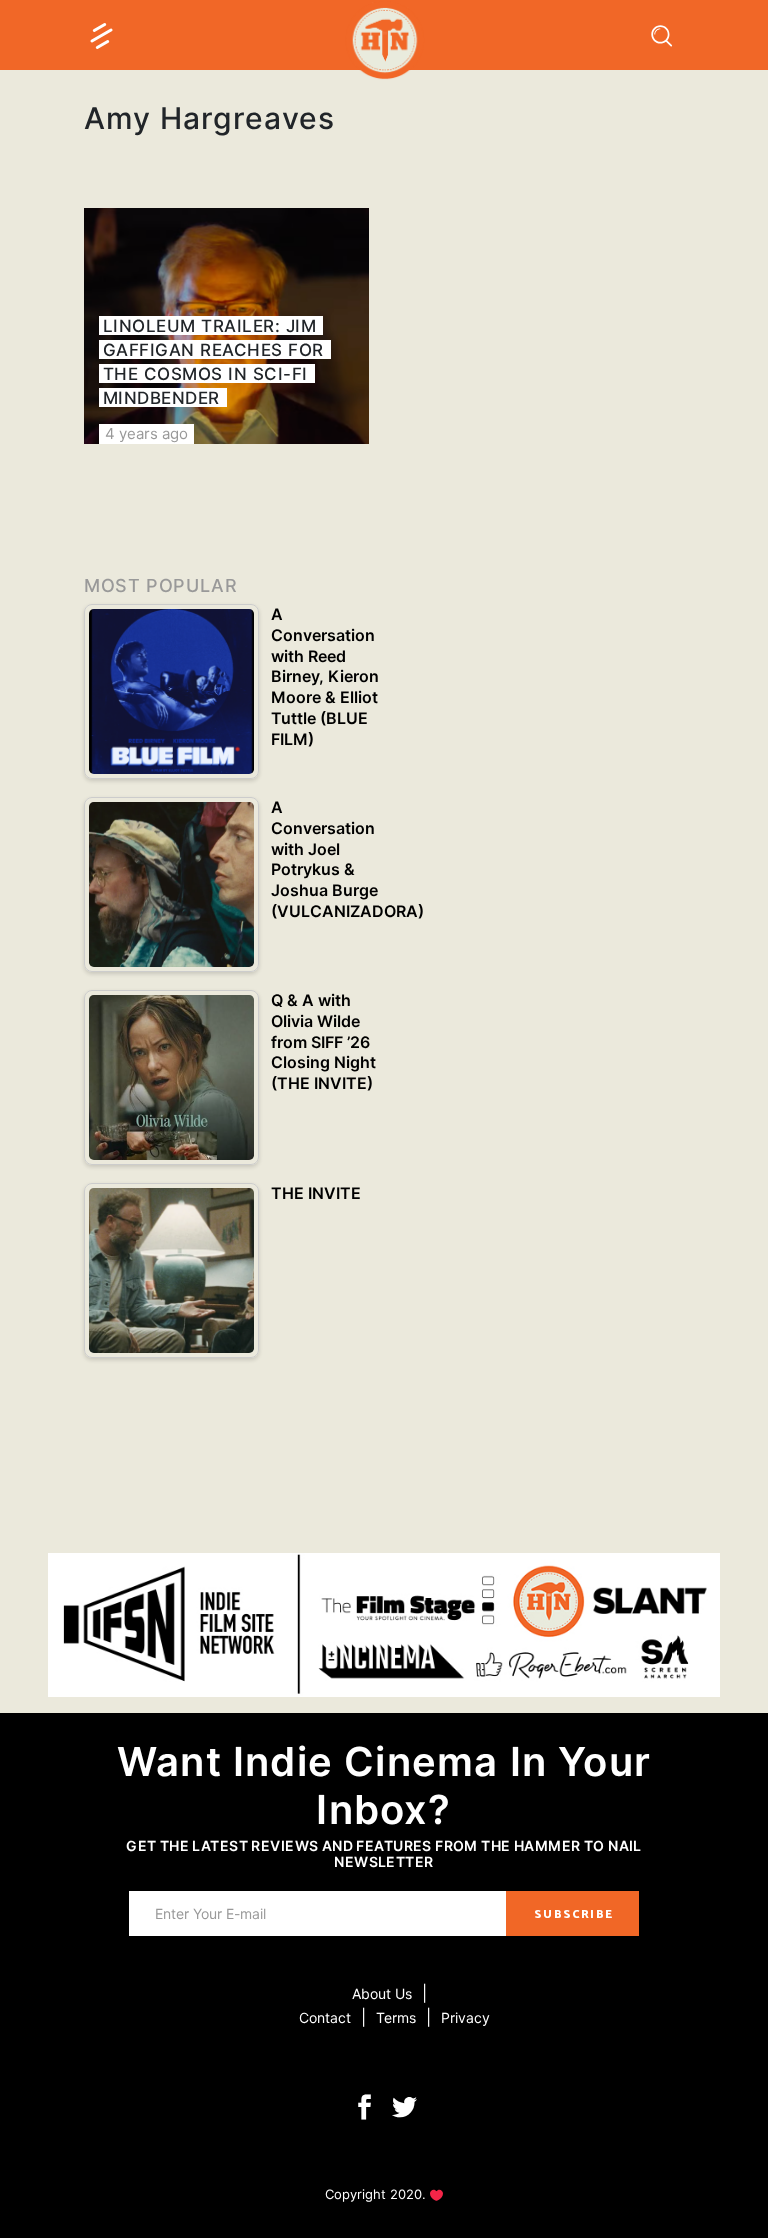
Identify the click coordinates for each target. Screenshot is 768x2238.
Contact (325, 2017)
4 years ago (146, 433)
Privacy (465, 2017)
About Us (382, 1993)
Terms (396, 2017)
